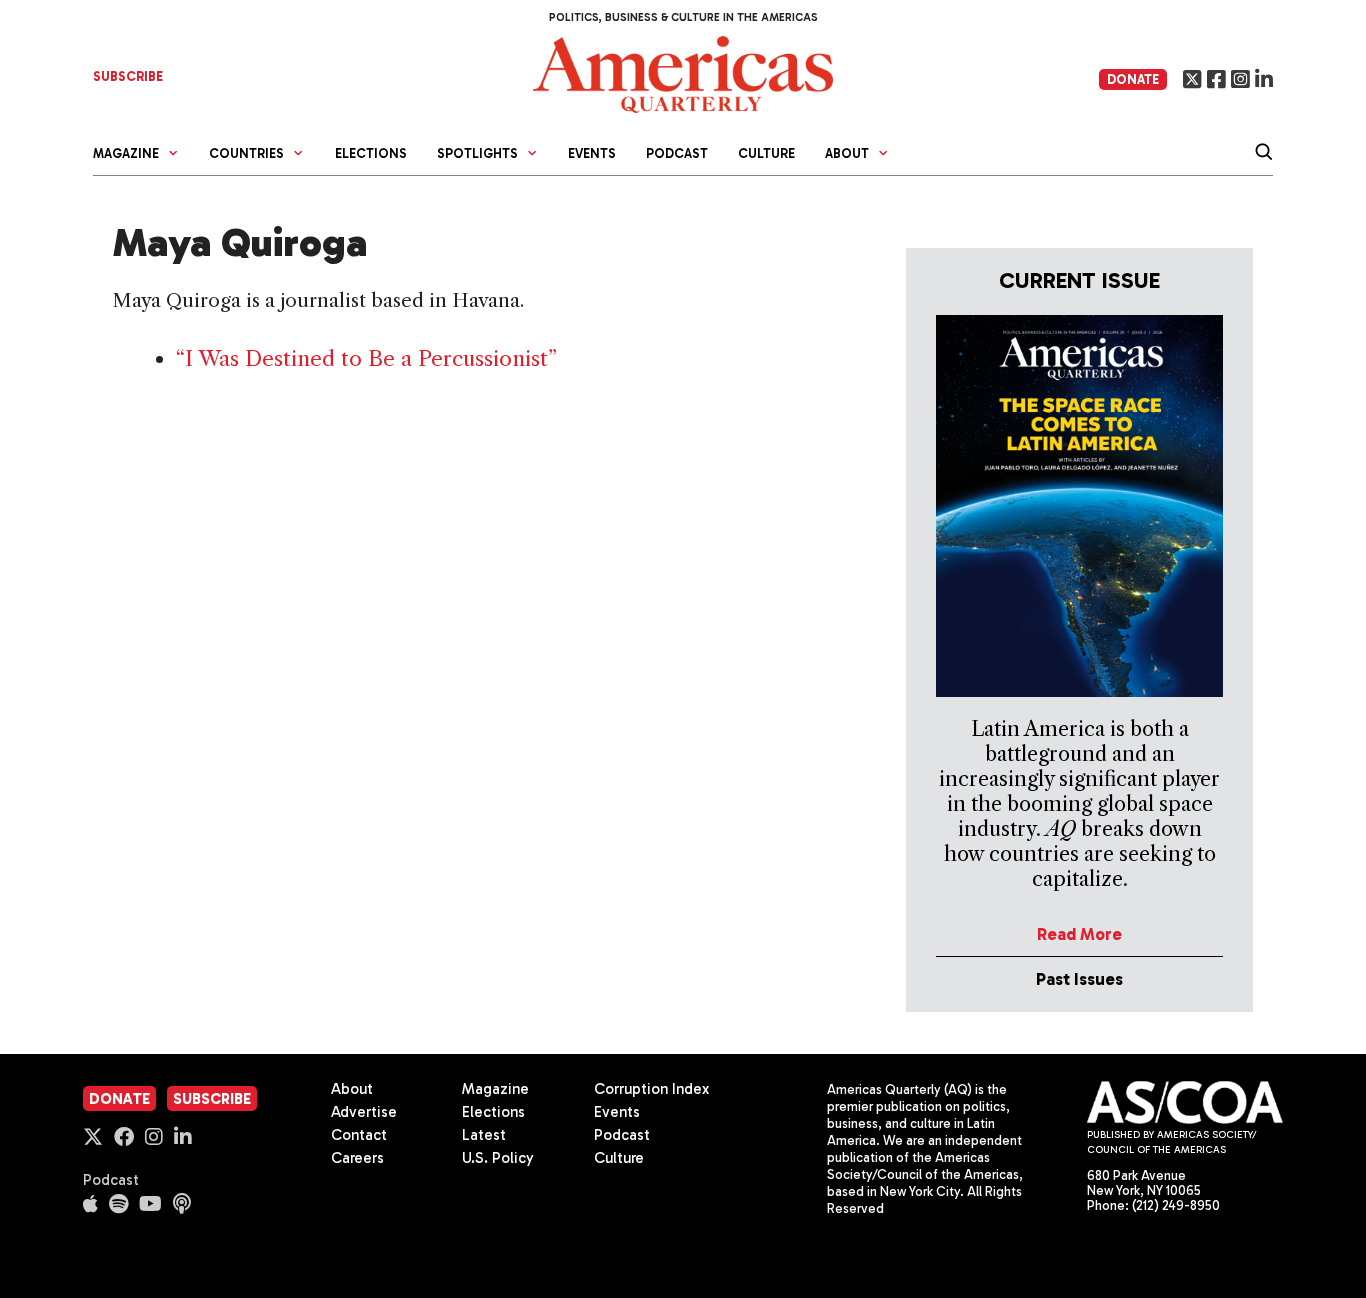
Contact (359, 1135)
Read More (1079, 934)
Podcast (677, 153)
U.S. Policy (498, 1158)
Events (592, 153)
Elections (371, 153)
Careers (357, 1158)
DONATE (1133, 79)
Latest (484, 1135)
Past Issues (1079, 979)
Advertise (364, 1112)
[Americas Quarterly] (683, 72)
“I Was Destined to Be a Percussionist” (366, 358)
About (352, 1089)
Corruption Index (651, 1089)
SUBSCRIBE (128, 76)
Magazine (495, 1089)
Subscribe (212, 1099)
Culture (766, 153)
